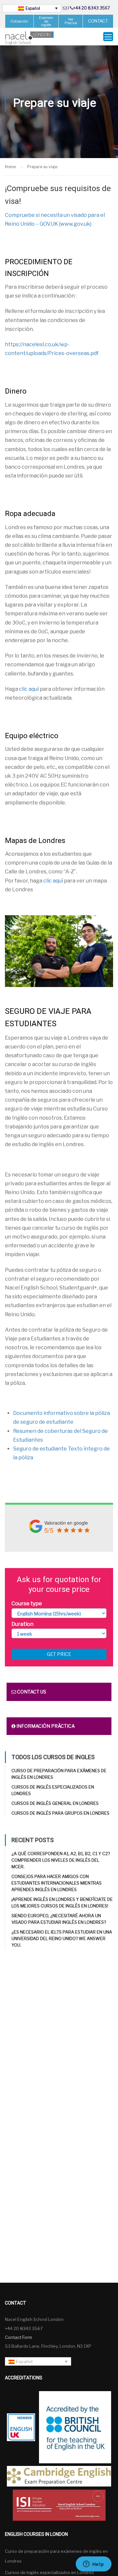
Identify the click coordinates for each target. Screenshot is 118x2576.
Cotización (19, 21)
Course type (27, 1604)
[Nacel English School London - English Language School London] (29, 38)
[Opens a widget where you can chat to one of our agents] (93, 2565)
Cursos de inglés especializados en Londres (49, 2572)
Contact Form (19, 2337)
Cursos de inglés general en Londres (55, 1803)
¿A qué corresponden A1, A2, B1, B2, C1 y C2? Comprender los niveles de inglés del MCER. (61, 1860)
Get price (59, 1654)
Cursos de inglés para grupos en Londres (60, 1813)
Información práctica (45, 1726)
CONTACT (98, 21)
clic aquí (29, 689)
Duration (22, 1624)
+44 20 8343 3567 (91, 8)
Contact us (31, 1692)
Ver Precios (71, 21)
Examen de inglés (46, 21)
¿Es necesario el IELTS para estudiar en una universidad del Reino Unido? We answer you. (62, 1938)
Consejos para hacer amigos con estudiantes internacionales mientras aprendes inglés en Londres (57, 1883)
